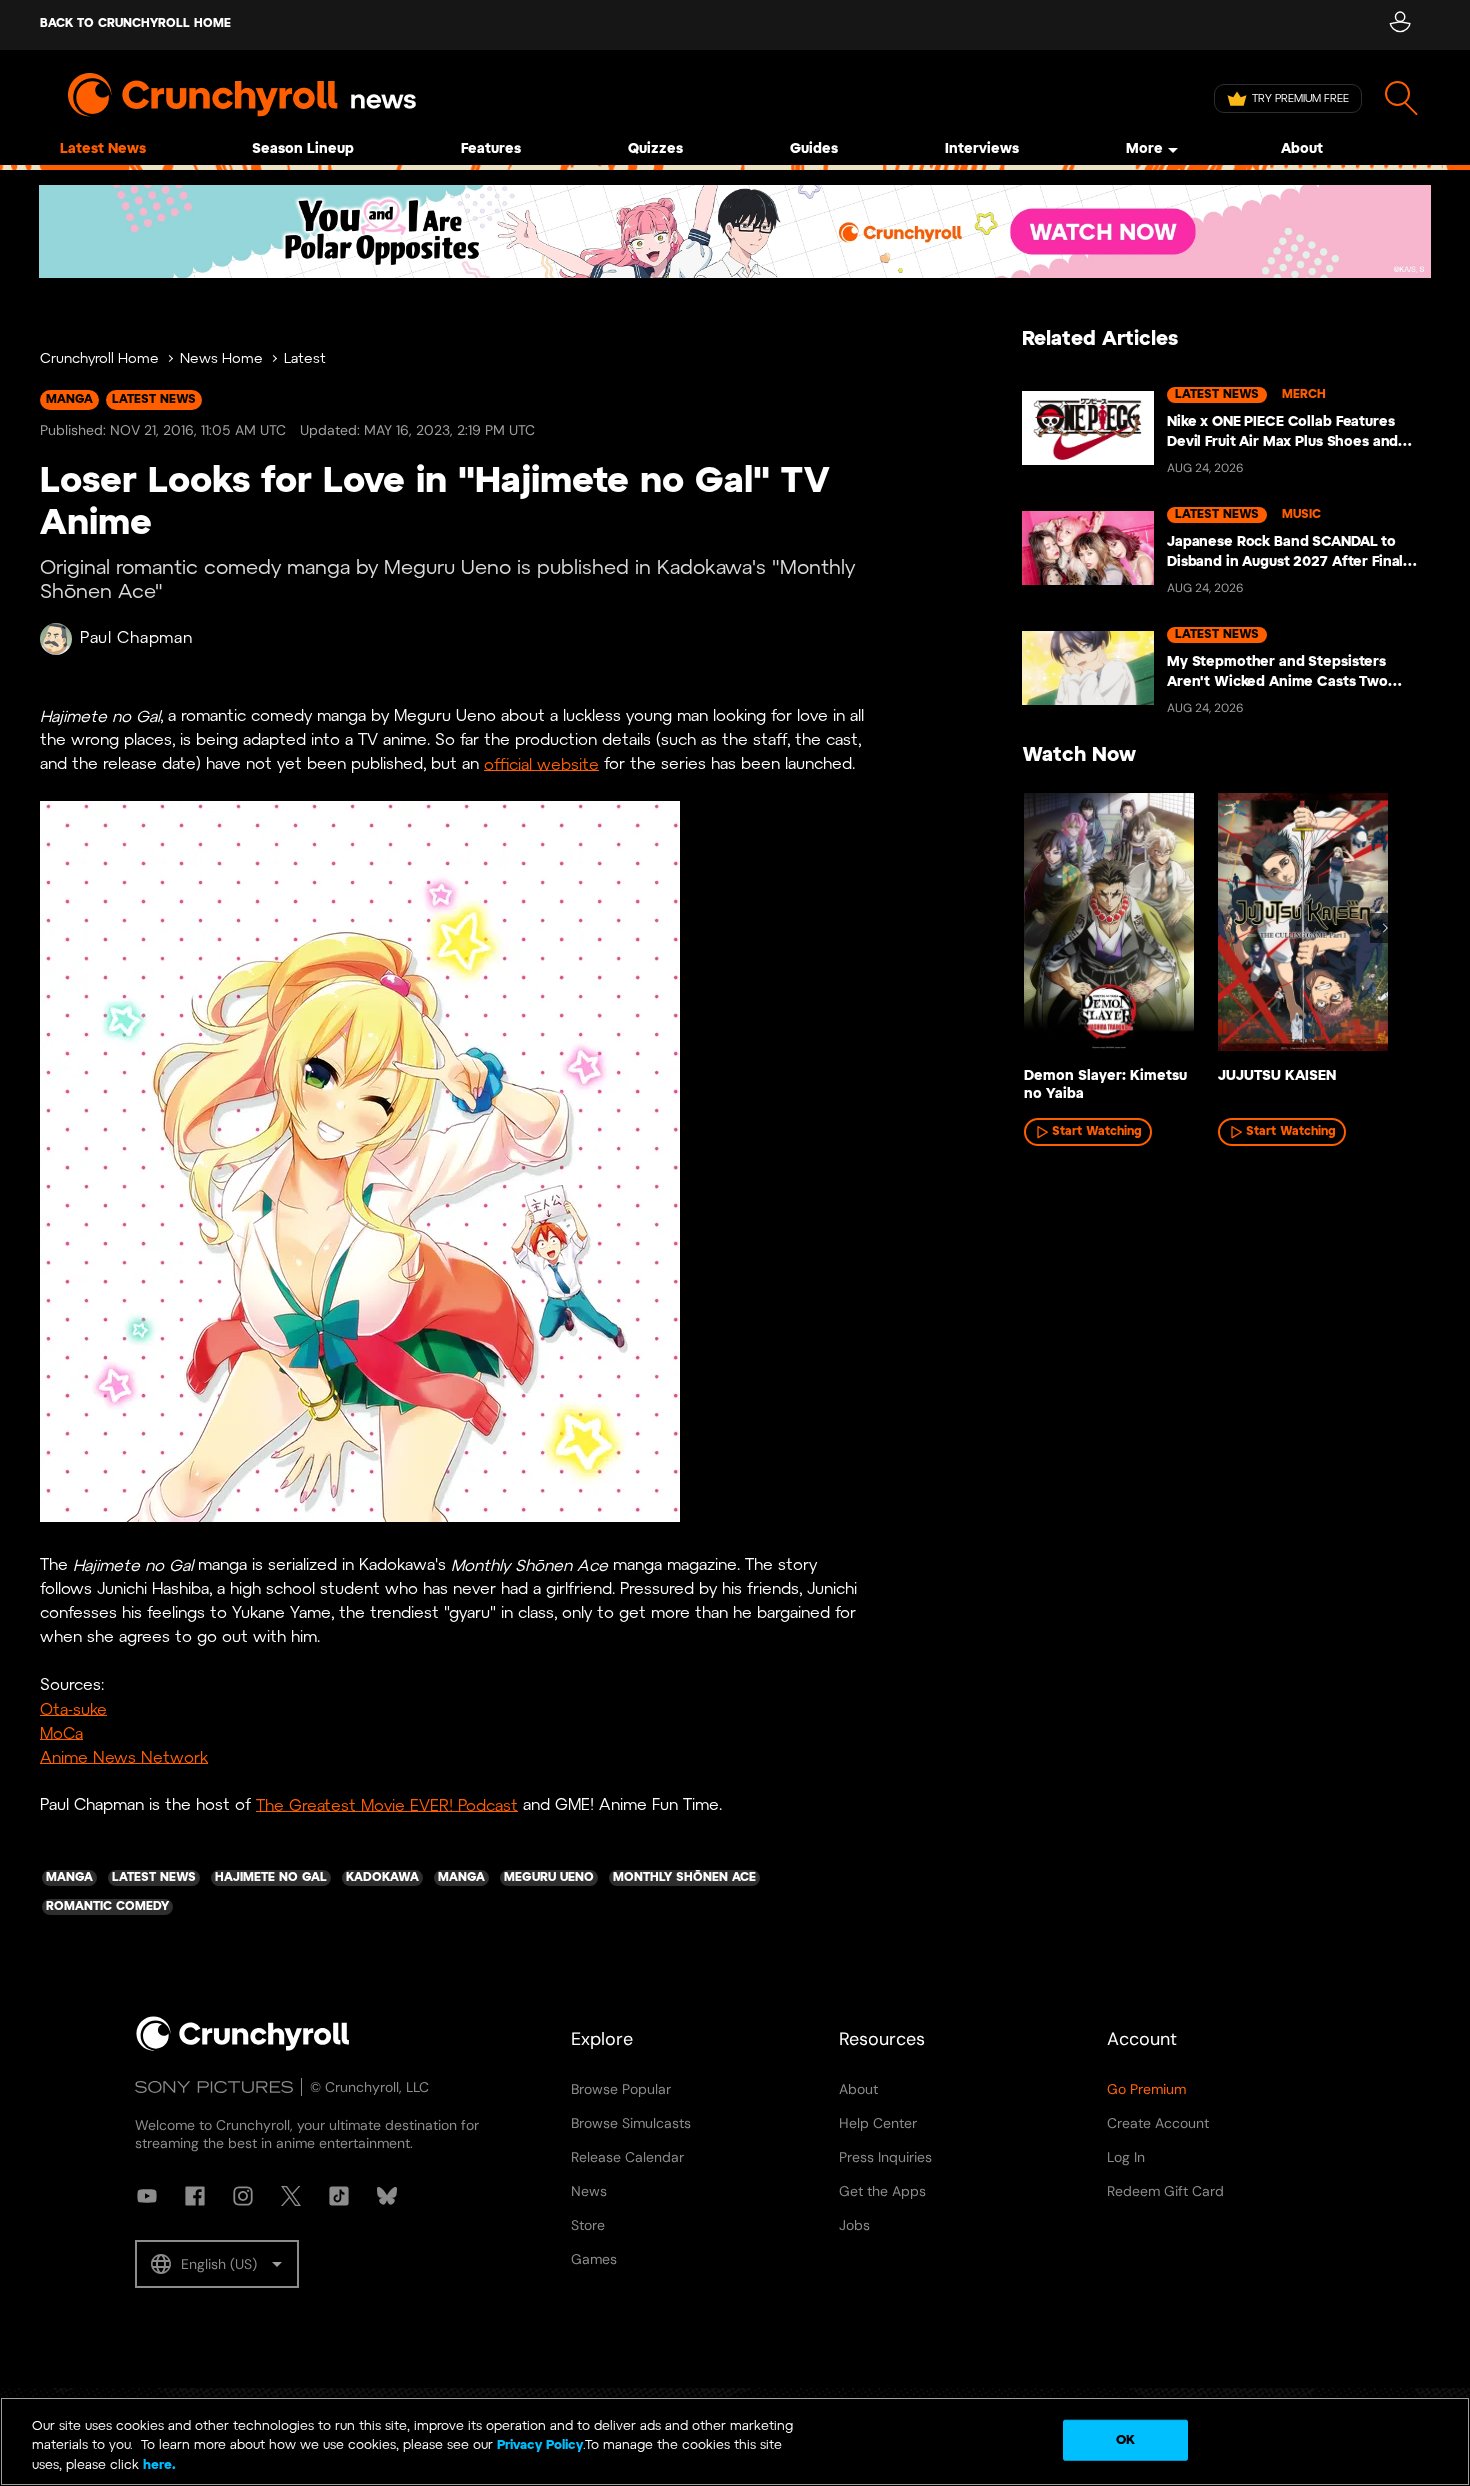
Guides (814, 149)
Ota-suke (73, 1709)
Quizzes (655, 149)
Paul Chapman (136, 638)
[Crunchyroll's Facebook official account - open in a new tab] (195, 2196)
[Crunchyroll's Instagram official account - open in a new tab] (243, 2196)
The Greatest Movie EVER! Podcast (387, 1805)
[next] (1385, 928)
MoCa (61, 1733)
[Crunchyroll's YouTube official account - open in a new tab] (147, 2196)
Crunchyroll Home (99, 359)
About (1302, 149)
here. (157, 2465)
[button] (217, 2264)
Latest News (103, 149)
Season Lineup (303, 149)
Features (491, 149)
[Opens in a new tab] (735, 231)
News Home (221, 359)
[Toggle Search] (1401, 98)
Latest (305, 359)
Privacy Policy (540, 2446)
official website (541, 764)
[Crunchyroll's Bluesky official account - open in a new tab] (387, 2196)
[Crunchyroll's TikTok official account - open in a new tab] (339, 2196)
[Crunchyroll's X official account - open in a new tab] (291, 2196)
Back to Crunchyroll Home (135, 23)
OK (1125, 2439)
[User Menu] (1399, 25)
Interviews (982, 149)
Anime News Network (124, 1757)
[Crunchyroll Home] (243, 2047)
